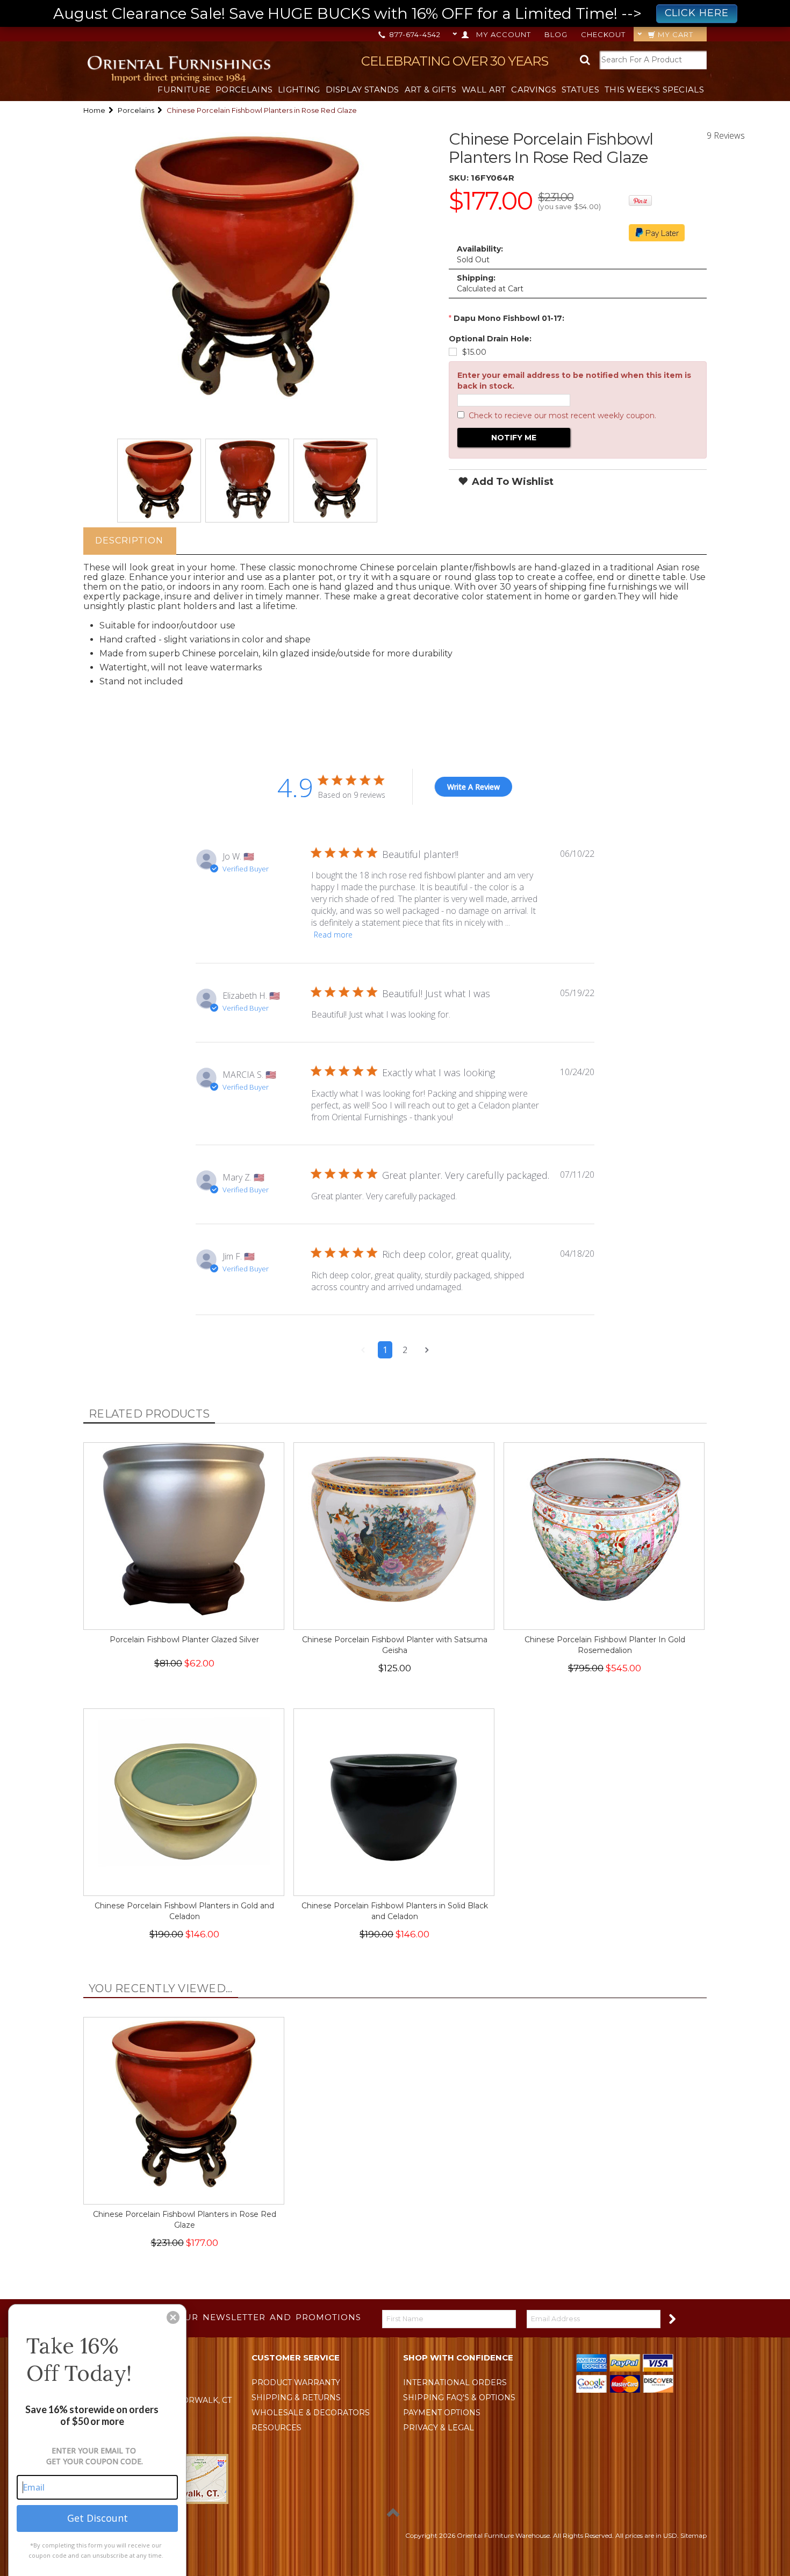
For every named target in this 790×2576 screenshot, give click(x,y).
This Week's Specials (654, 90)
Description (129, 541)
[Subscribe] (671, 2318)
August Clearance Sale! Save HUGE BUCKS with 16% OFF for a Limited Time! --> (391, 13)
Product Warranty (296, 2382)
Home (94, 110)
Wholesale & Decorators (311, 2413)
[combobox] (653, 60)
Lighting (299, 90)
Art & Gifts (430, 90)
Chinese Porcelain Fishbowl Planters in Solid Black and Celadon (395, 1911)
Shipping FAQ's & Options (459, 2398)
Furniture (184, 90)
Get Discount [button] (98, 2518)
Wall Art (484, 90)
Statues (580, 90)
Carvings (533, 90)
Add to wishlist (511, 482)
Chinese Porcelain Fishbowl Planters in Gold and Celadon (184, 1911)
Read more (333, 935)
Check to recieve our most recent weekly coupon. (562, 416)
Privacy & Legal (439, 2428)
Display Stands (362, 90)
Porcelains (244, 90)
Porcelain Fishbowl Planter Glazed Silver (184, 1640)
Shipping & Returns (296, 2398)
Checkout (603, 34)
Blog (556, 34)
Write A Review (473, 787)
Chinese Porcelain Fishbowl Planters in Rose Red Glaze (185, 2220)
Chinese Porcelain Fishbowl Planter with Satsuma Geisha (395, 1645)
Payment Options (442, 2413)
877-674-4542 (414, 34)
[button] (363, 1350)
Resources (276, 2428)
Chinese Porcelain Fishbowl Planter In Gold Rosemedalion (605, 1645)
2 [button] (405, 1350)
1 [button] (385, 1350)
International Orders (455, 2382)
